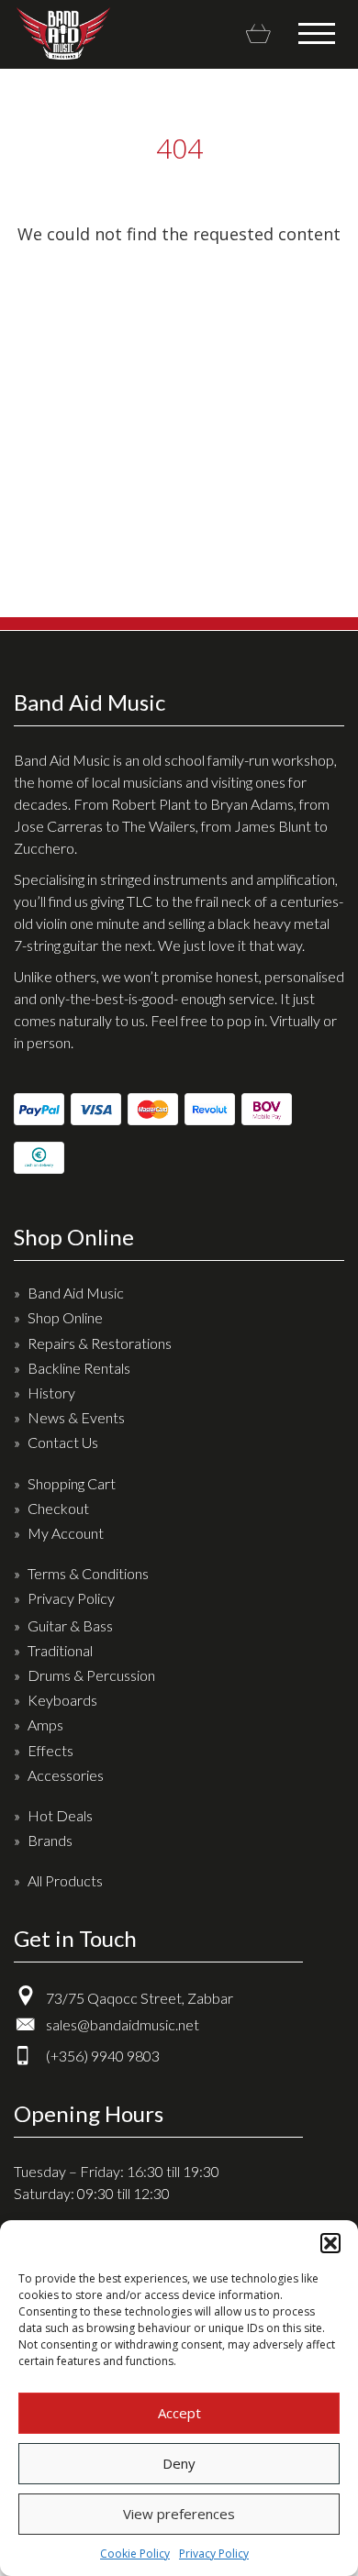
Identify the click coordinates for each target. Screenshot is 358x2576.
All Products (65, 1880)
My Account (66, 1533)
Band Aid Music (63, 33)
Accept (179, 2413)
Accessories (66, 1775)
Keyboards (62, 1700)
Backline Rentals (79, 1368)
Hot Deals (60, 1815)
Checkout (58, 1508)
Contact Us (63, 1442)
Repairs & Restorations (100, 1343)
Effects (50, 1750)
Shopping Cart (72, 1483)
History (51, 1393)
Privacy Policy (214, 2554)
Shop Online (65, 1317)
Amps (45, 1725)
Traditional (60, 1650)
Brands (50, 1840)
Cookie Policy (135, 2554)
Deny (179, 2463)
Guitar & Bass (70, 1625)
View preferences (179, 2514)
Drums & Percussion (91, 1675)
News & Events (76, 1417)
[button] (330, 2243)
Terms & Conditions (88, 1573)
